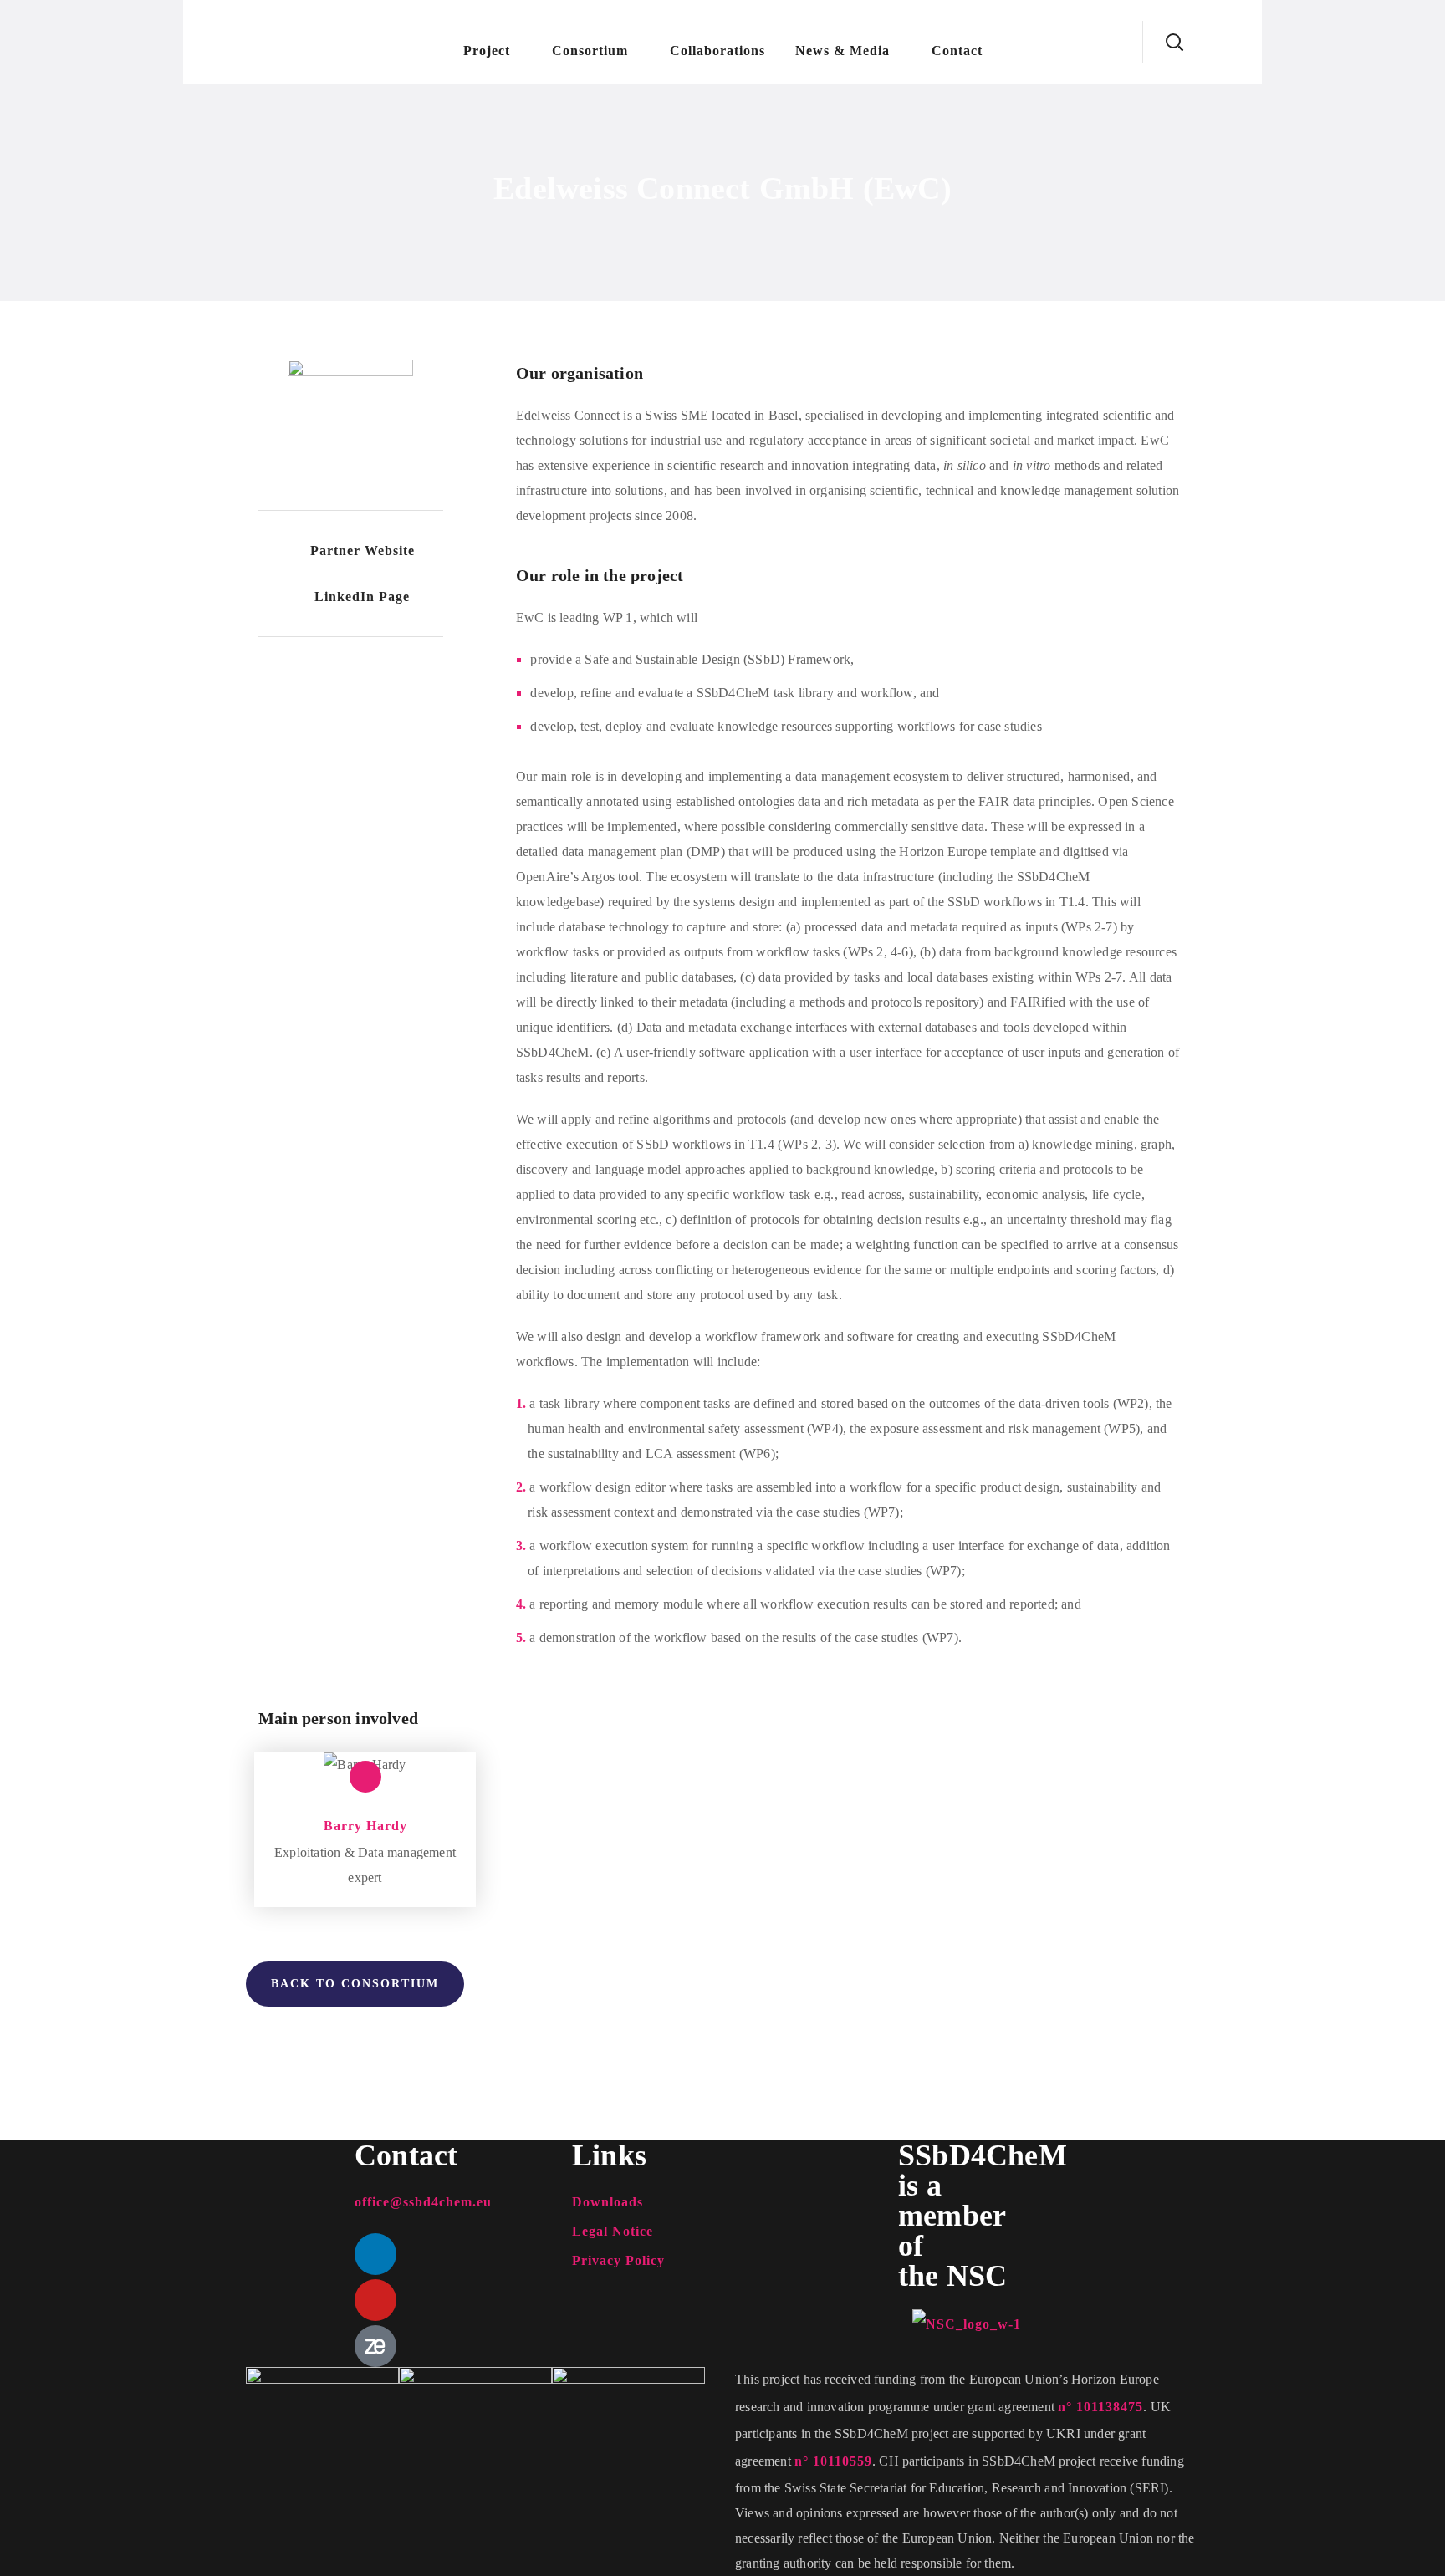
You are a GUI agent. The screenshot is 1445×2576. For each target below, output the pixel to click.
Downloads (608, 2202)
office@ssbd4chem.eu (423, 2202)
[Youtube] (375, 2300)
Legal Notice (613, 2231)
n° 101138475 (1100, 2407)
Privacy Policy (618, 2260)
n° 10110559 (833, 2461)
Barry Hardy (365, 1826)
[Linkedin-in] (365, 1777)
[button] (1174, 42)
